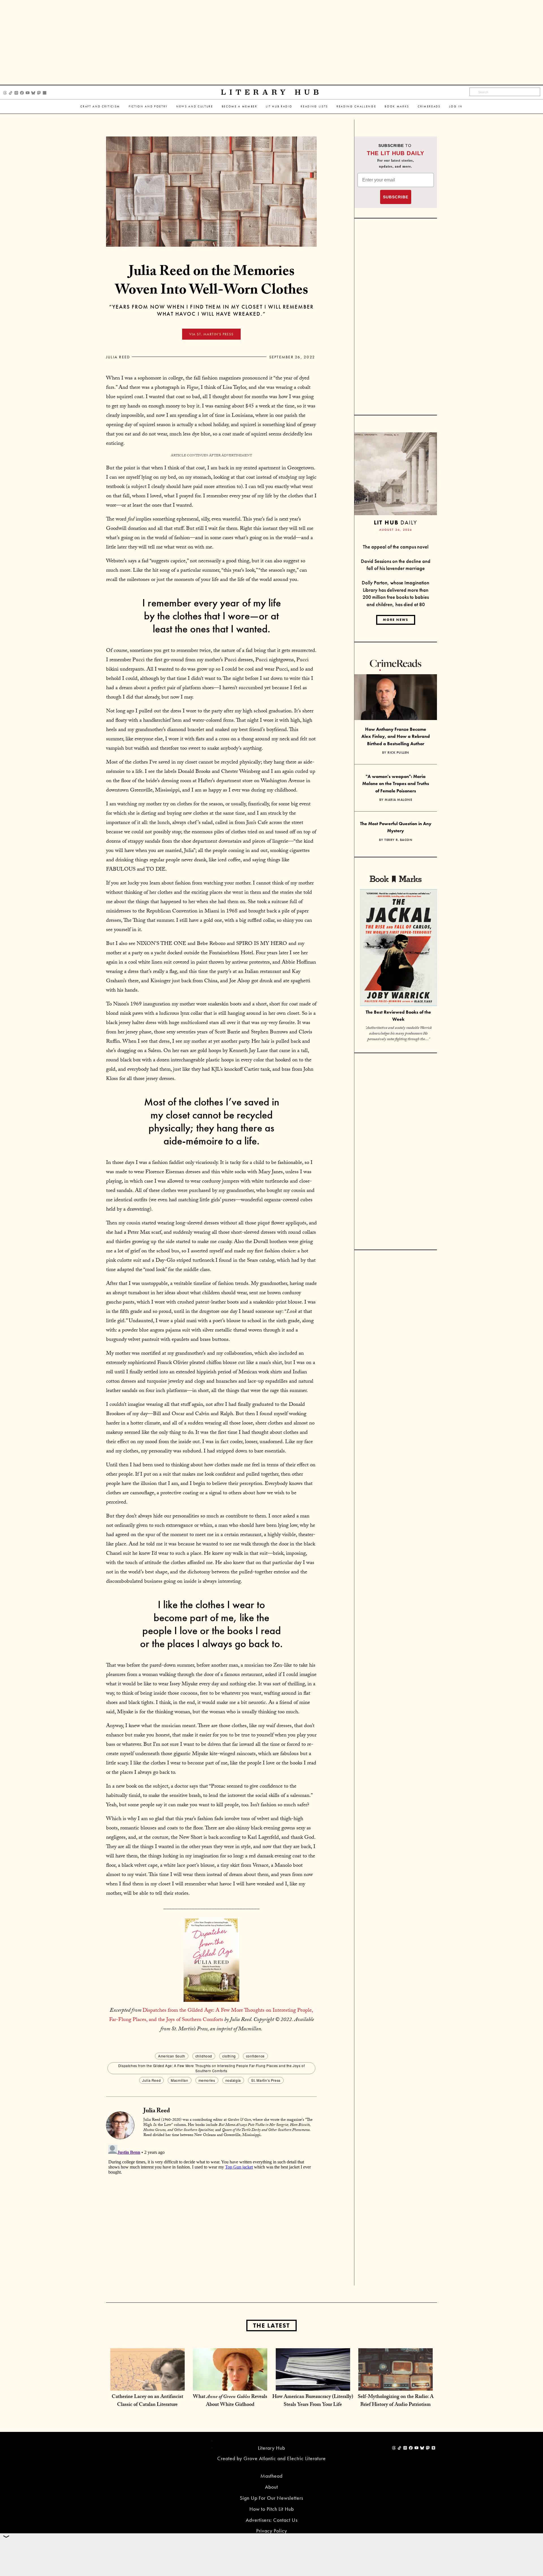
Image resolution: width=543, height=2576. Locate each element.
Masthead (271, 2476)
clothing (229, 2056)
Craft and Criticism (100, 106)
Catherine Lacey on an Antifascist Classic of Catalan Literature (147, 2401)
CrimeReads (429, 106)
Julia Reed (118, 357)
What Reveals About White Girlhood (230, 2401)
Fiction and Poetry (148, 106)
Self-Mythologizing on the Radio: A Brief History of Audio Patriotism (396, 2401)
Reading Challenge (356, 106)
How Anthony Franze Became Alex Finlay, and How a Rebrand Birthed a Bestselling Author (396, 736)
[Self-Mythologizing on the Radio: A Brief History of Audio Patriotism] (396, 2385)
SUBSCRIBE (396, 197)
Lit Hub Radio (279, 106)
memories (207, 2080)
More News (396, 620)
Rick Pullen (398, 753)
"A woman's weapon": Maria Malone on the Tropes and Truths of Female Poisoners (396, 784)
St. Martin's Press (266, 2080)
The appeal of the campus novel (396, 547)
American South (172, 2056)
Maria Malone (398, 800)
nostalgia (233, 2080)
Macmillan (179, 2080)
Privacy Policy (272, 2531)
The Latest (271, 2325)
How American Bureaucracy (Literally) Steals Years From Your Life (313, 2401)
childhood (204, 2056)
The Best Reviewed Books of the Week (398, 1016)
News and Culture (195, 106)
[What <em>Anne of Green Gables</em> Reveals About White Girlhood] (230, 2385)
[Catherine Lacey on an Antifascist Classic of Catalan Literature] (147, 2385)
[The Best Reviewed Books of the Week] (398, 948)
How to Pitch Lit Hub (272, 2509)
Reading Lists (314, 106)
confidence (255, 2056)
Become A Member (240, 106)
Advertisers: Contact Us (272, 2520)
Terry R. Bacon (398, 840)
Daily (396, 522)
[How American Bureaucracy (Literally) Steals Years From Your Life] (313, 2385)
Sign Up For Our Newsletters (271, 2498)
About (271, 2487)
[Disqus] (211, 2213)
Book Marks (397, 106)
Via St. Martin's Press (211, 334)
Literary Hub (272, 92)
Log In (456, 106)
